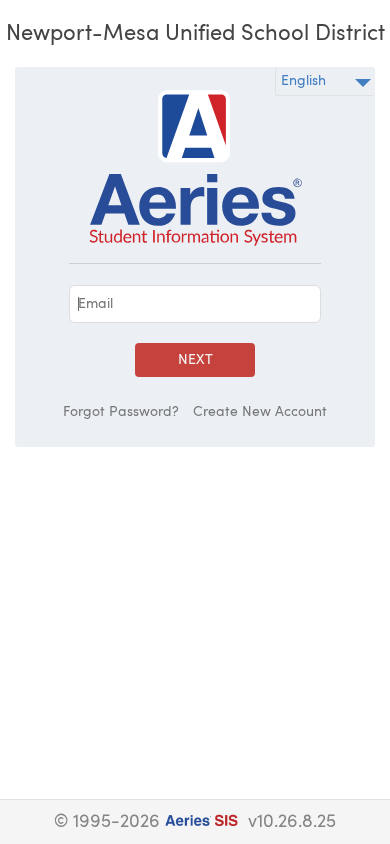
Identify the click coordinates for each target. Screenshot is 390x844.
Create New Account (260, 412)
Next (195, 360)
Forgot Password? (121, 412)
